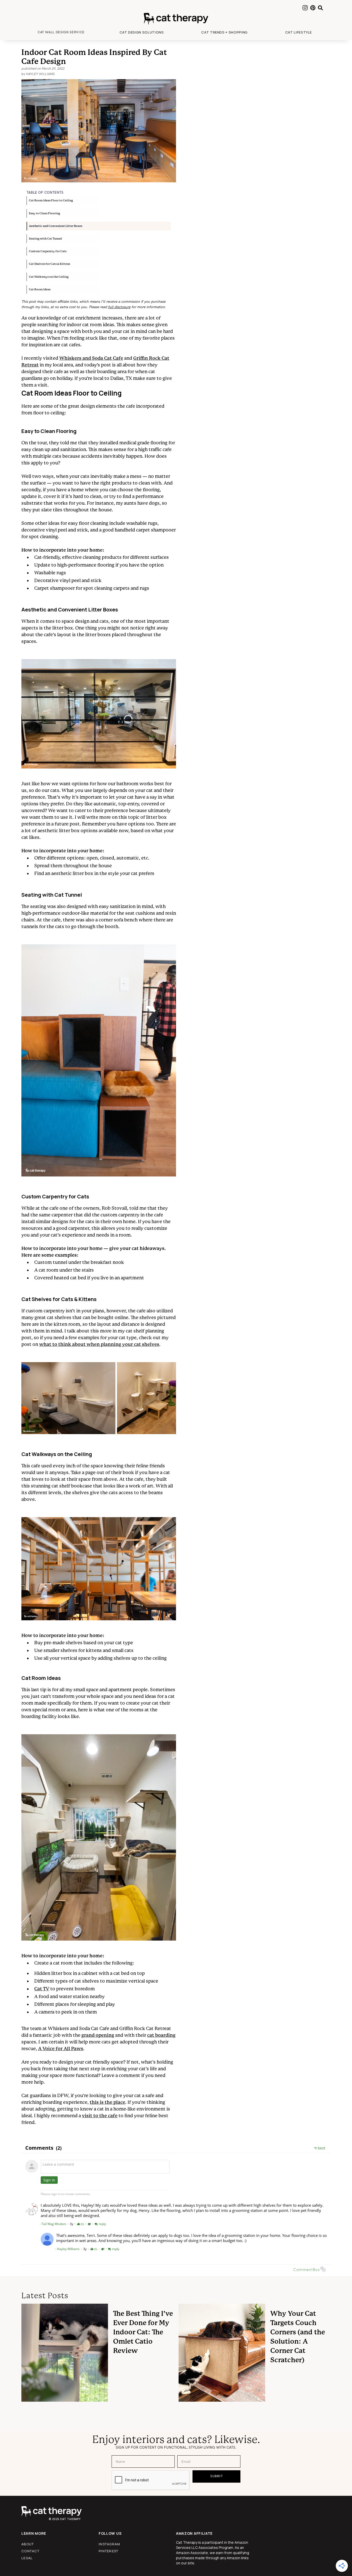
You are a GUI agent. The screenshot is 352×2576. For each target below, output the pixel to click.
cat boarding (161, 2035)
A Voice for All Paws (61, 2048)
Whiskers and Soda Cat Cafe (91, 358)
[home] (176, 19)
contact (30, 2551)
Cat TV (42, 1989)
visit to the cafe (100, 2116)
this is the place (107, 2102)
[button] (142, 32)
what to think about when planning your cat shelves (99, 1344)
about (28, 2544)
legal (27, 2558)
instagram (110, 2544)
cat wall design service (61, 32)
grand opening (98, 2035)
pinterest (109, 2551)
